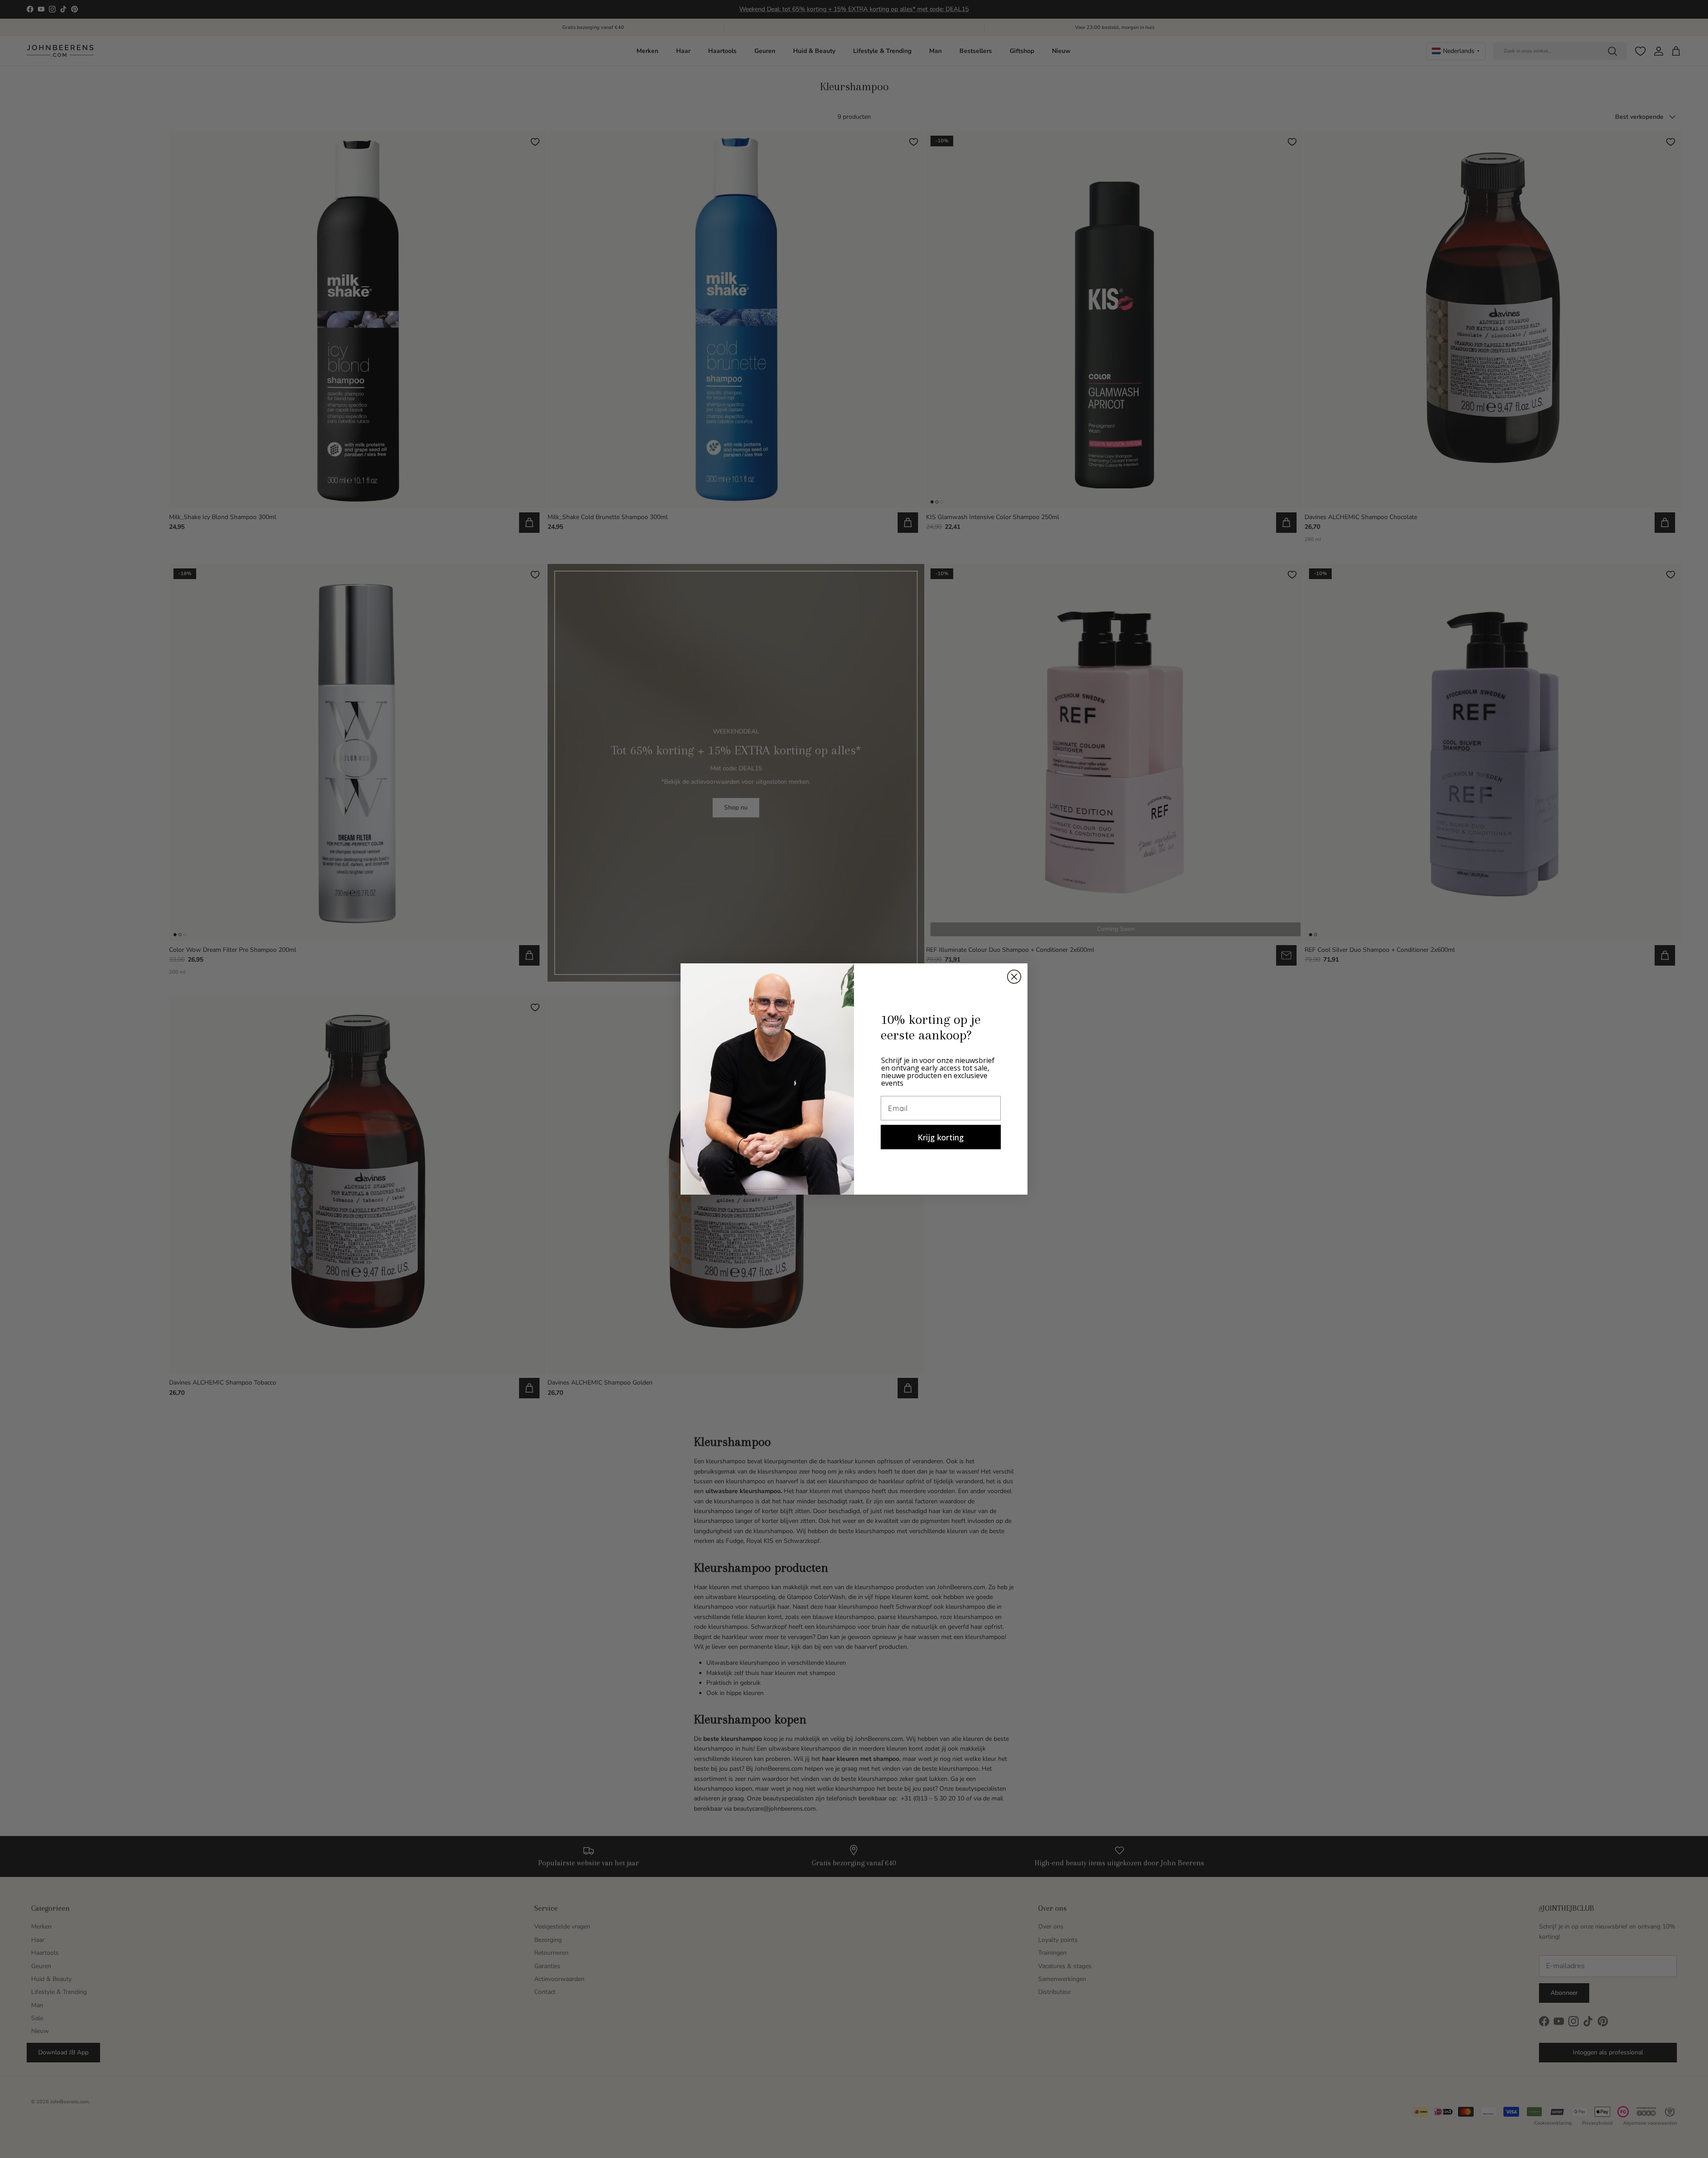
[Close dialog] (1014, 977)
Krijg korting (941, 1137)
